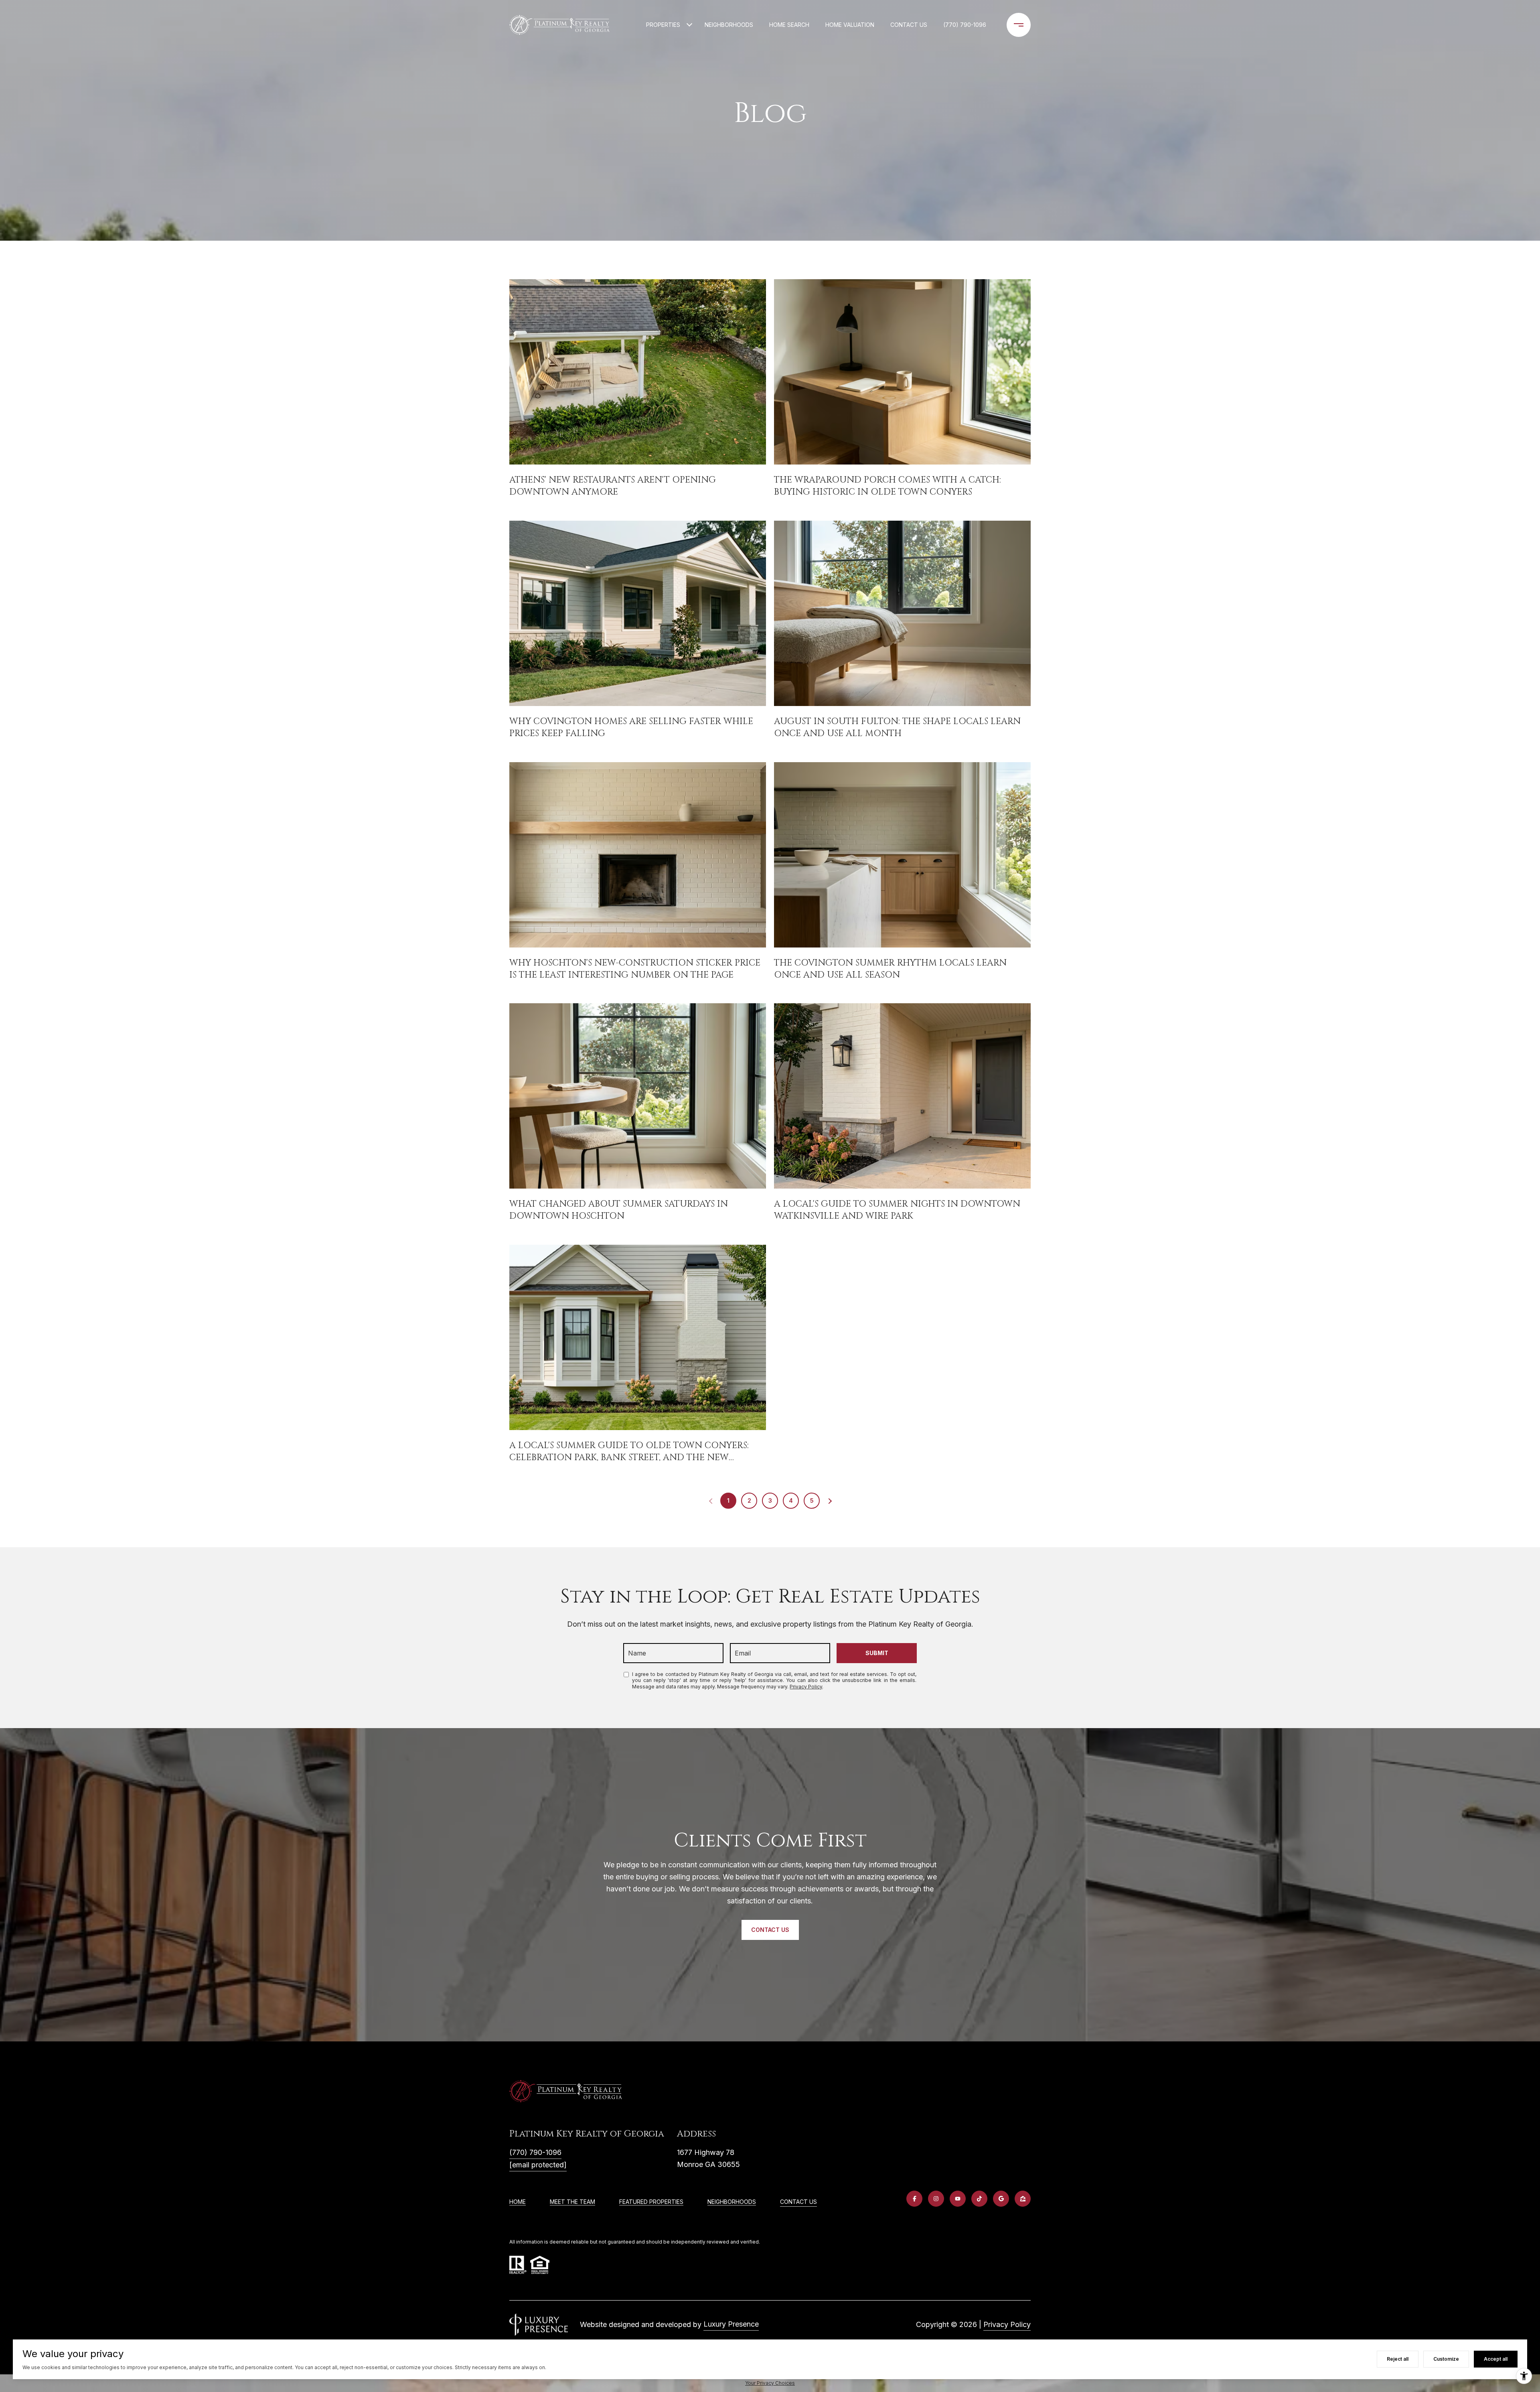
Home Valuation (850, 25)
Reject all (1398, 2359)
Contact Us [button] (770, 1930)
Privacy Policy (806, 1687)
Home (518, 2202)
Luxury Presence (731, 2324)
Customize (1446, 2359)
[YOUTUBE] (958, 2199)
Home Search (789, 25)
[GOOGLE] (1001, 2199)
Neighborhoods (729, 25)
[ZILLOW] (1023, 2199)
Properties (663, 25)
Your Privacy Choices (770, 2383)
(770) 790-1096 (965, 25)
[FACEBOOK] (914, 2199)
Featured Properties (651, 2202)
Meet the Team (572, 2202)
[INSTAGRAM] (936, 2199)
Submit (877, 1653)
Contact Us (798, 2202)
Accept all (1496, 2359)
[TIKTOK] (979, 2199)
